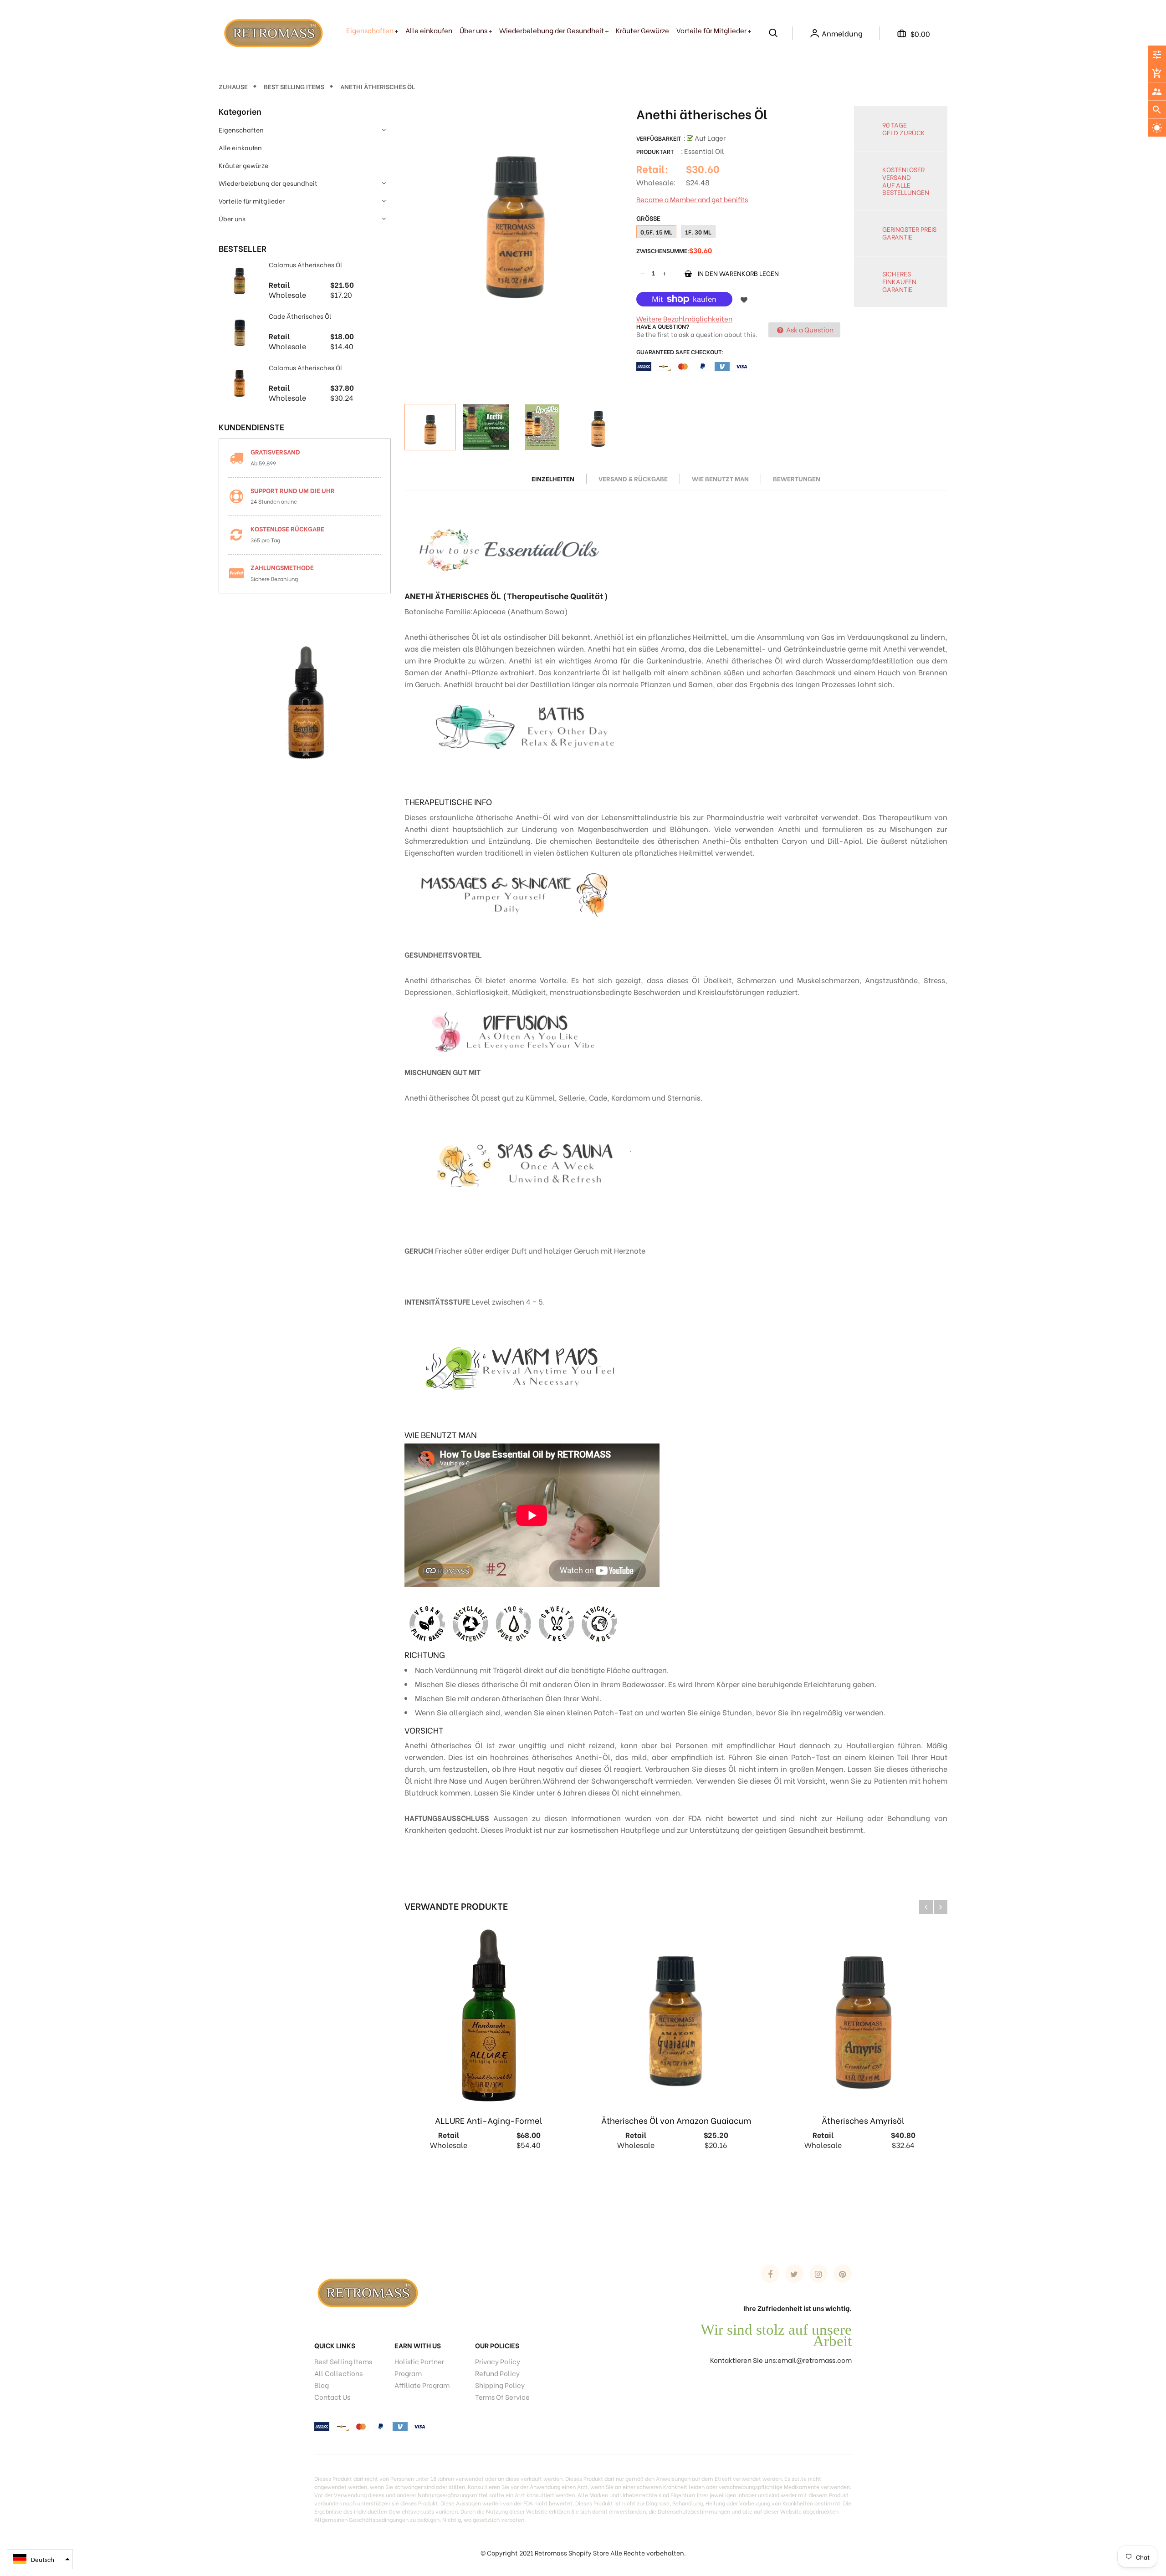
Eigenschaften (241, 130)
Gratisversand (275, 451)
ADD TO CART (796, 2557)
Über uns (232, 218)
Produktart (655, 151)
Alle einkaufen (240, 147)
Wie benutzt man (720, 478)
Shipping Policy (500, 2385)
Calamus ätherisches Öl (305, 264)
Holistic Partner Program (419, 2367)
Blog (322, 2385)
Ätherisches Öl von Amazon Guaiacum (676, 2120)
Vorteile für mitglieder (252, 201)
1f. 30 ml (698, 232)
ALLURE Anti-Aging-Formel (489, 2120)
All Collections (338, 2373)
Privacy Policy (498, 2361)
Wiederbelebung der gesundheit (268, 183)
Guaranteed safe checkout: (680, 351)
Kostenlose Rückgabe (287, 528)
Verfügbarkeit (659, 138)
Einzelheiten (553, 478)
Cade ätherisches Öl (300, 316)
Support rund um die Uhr (293, 490)
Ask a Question (809, 329)
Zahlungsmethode (282, 567)
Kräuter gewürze (243, 165)
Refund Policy (497, 2373)
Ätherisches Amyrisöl (863, 2120)
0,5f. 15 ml (656, 232)
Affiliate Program (422, 2385)
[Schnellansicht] (548, 2177)
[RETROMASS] (367, 2291)
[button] (40, 2559)
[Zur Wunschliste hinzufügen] (744, 299)
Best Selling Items (343, 2361)
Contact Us (332, 2397)
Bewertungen (797, 478)
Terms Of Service (502, 2397)
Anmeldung (842, 33)
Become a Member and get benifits (692, 199)
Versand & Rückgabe (633, 478)
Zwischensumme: (663, 250)
